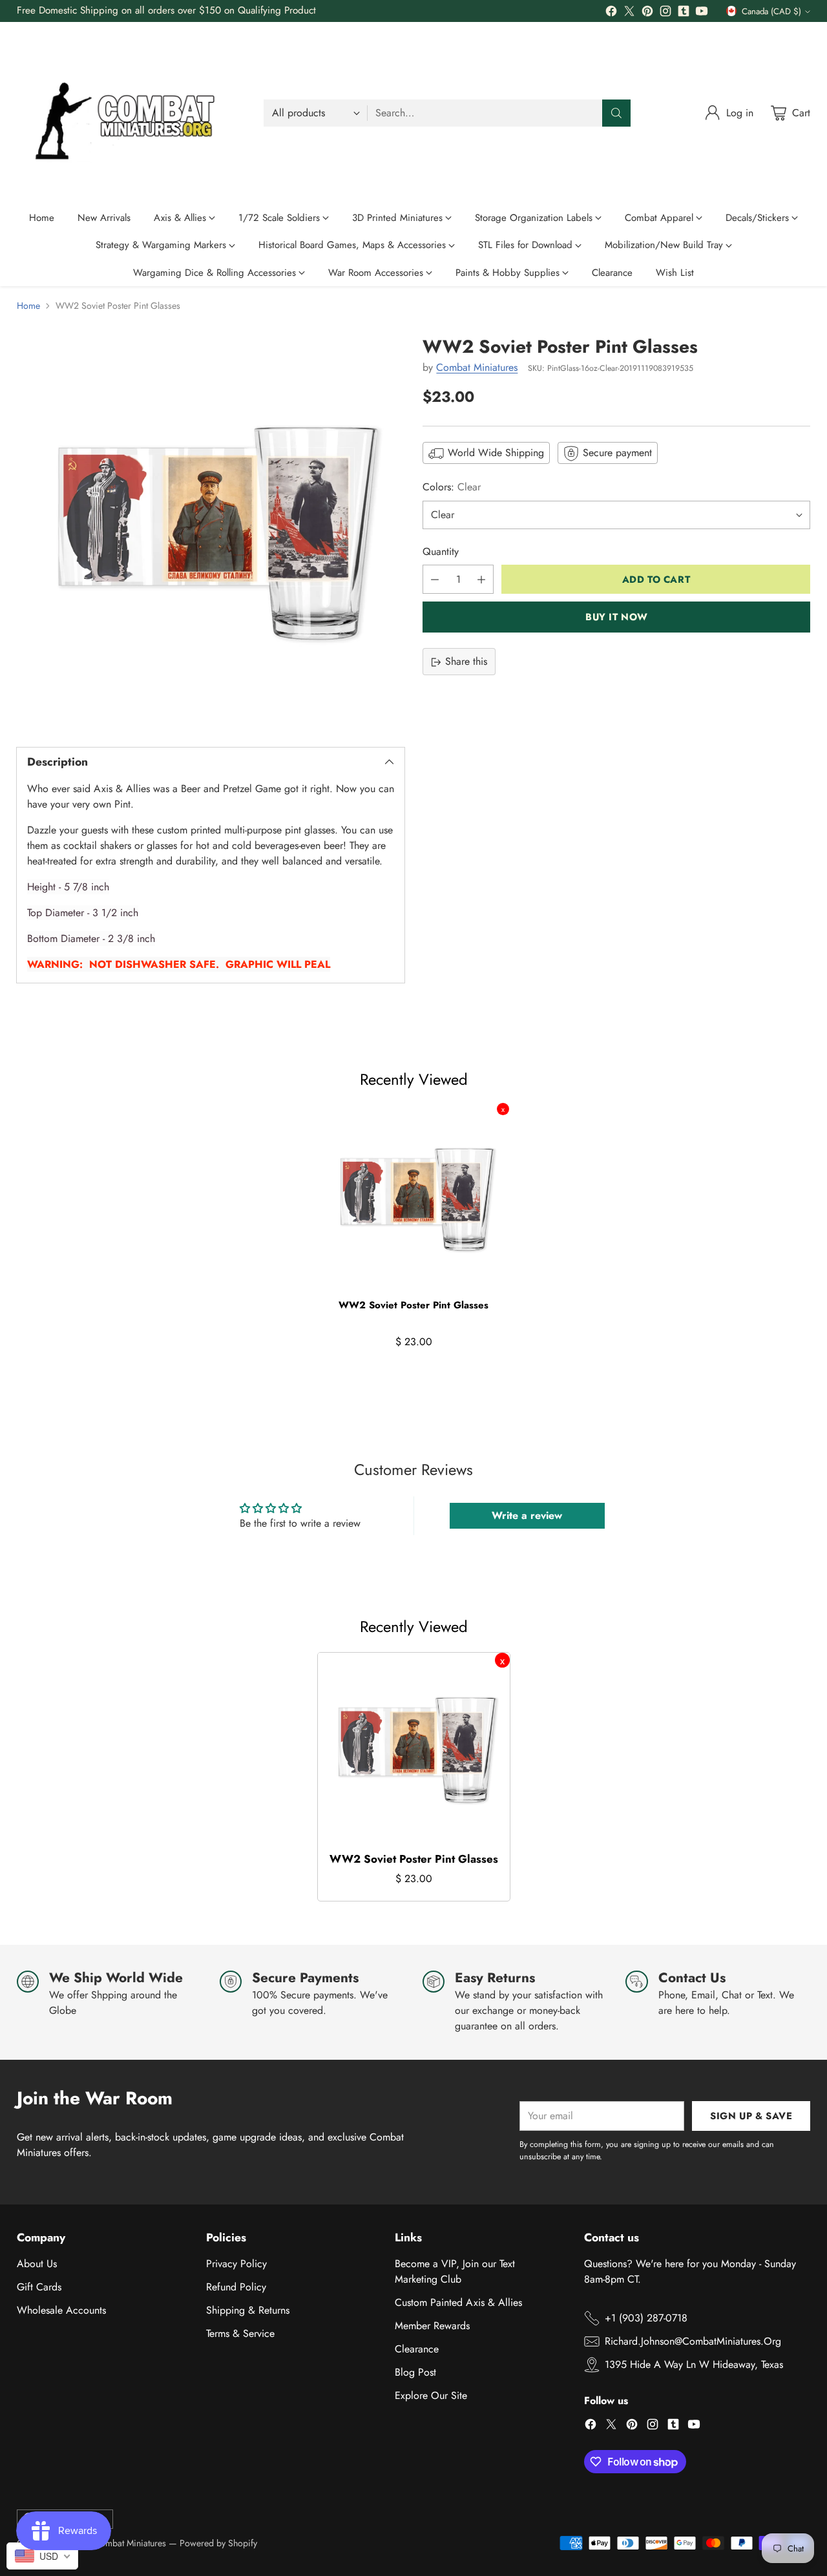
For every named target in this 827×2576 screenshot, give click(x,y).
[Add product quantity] (481, 580)
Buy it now (617, 617)
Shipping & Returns (248, 2310)
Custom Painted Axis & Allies (458, 2302)
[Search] (616, 113)
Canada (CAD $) (771, 11)
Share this (466, 662)
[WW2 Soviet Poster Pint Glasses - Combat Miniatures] (211, 530)
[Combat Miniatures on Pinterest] (647, 13)
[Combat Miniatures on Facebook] (611, 13)
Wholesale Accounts (61, 2310)
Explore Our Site (431, 2395)
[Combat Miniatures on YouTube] (702, 13)
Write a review (527, 1515)
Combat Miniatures (477, 367)
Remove (503, 1109)
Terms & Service (240, 2333)
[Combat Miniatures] (130, 113)
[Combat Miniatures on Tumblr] (684, 13)
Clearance (417, 2349)
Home (28, 306)
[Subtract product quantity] (435, 580)
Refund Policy (236, 2287)
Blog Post (415, 2372)
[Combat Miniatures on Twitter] (629, 13)
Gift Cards (39, 2287)
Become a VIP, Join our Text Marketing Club (455, 2271)
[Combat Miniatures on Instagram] (665, 13)
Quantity (441, 552)
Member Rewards (432, 2326)
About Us (37, 2264)
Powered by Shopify (218, 2543)
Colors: (452, 487)
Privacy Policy (236, 2264)
